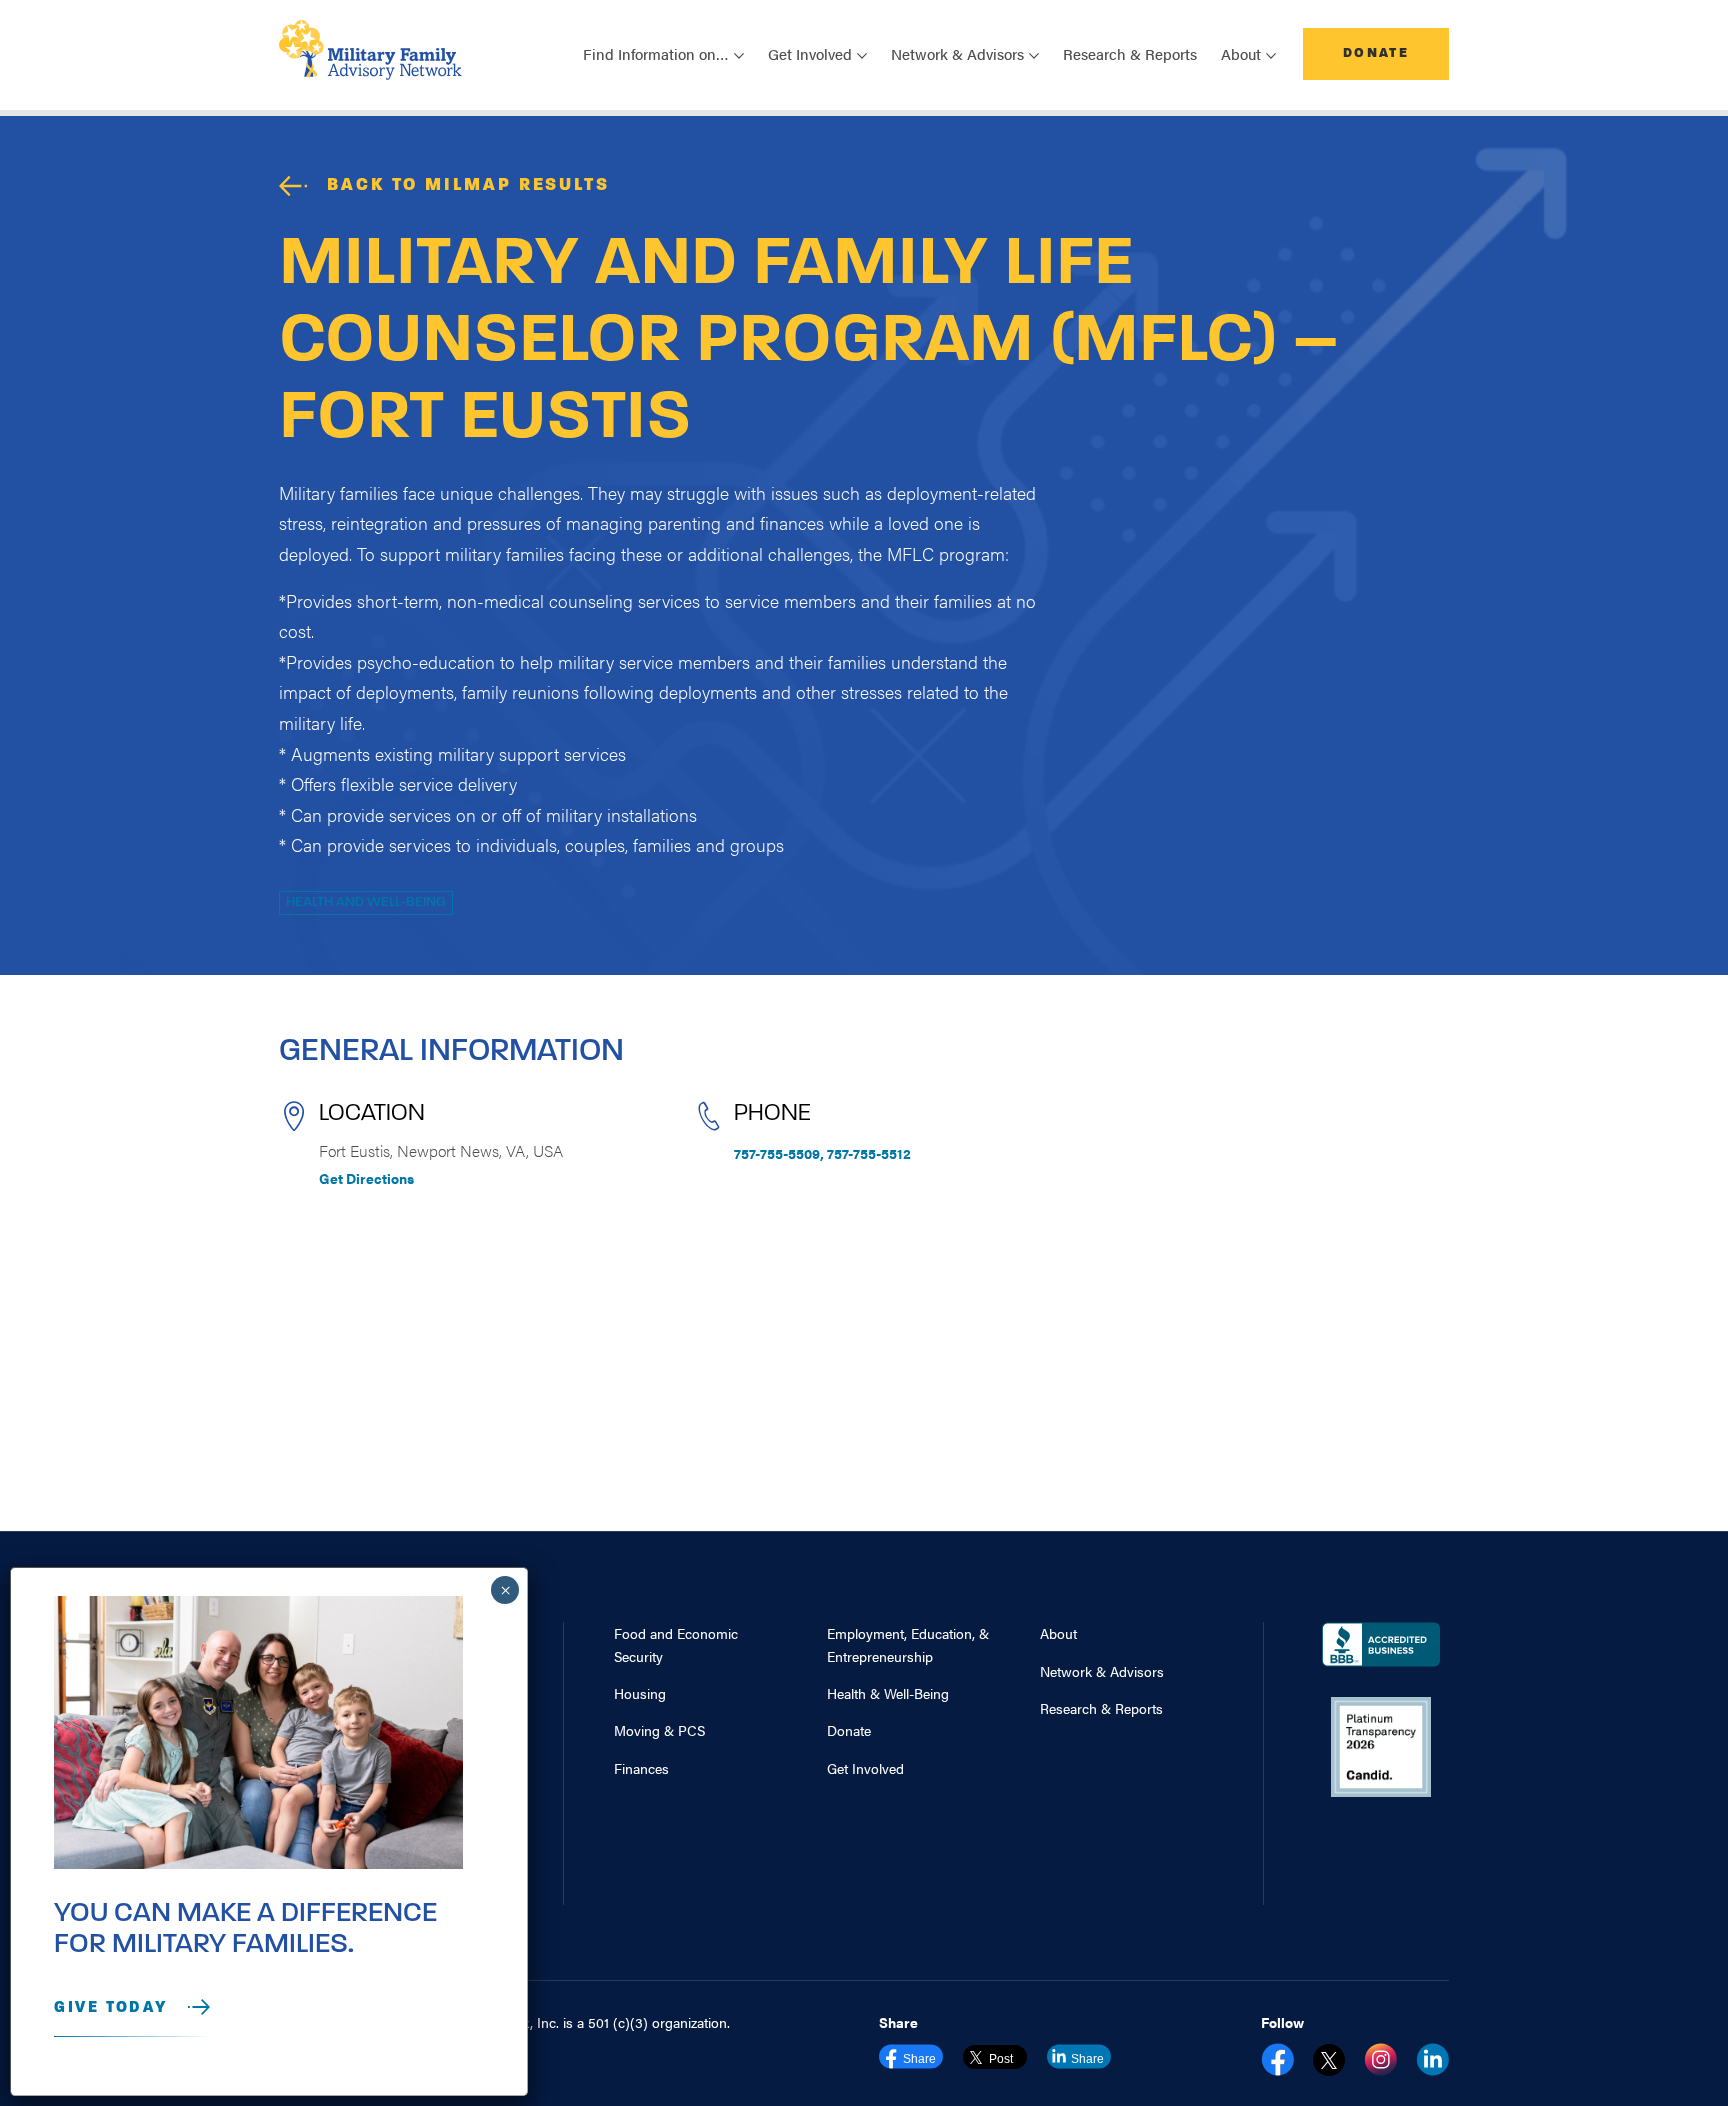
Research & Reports (1130, 53)
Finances (641, 1768)
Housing (640, 1693)
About (1058, 1633)
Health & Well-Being (888, 1693)
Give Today (111, 2008)
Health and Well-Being (366, 902)
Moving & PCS (659, 1730)
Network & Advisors (1102, 1671)
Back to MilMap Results (468, 186)
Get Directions (366, 1178)
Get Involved (865, 1768)
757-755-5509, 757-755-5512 (822, 1153)
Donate (1376, 53)
